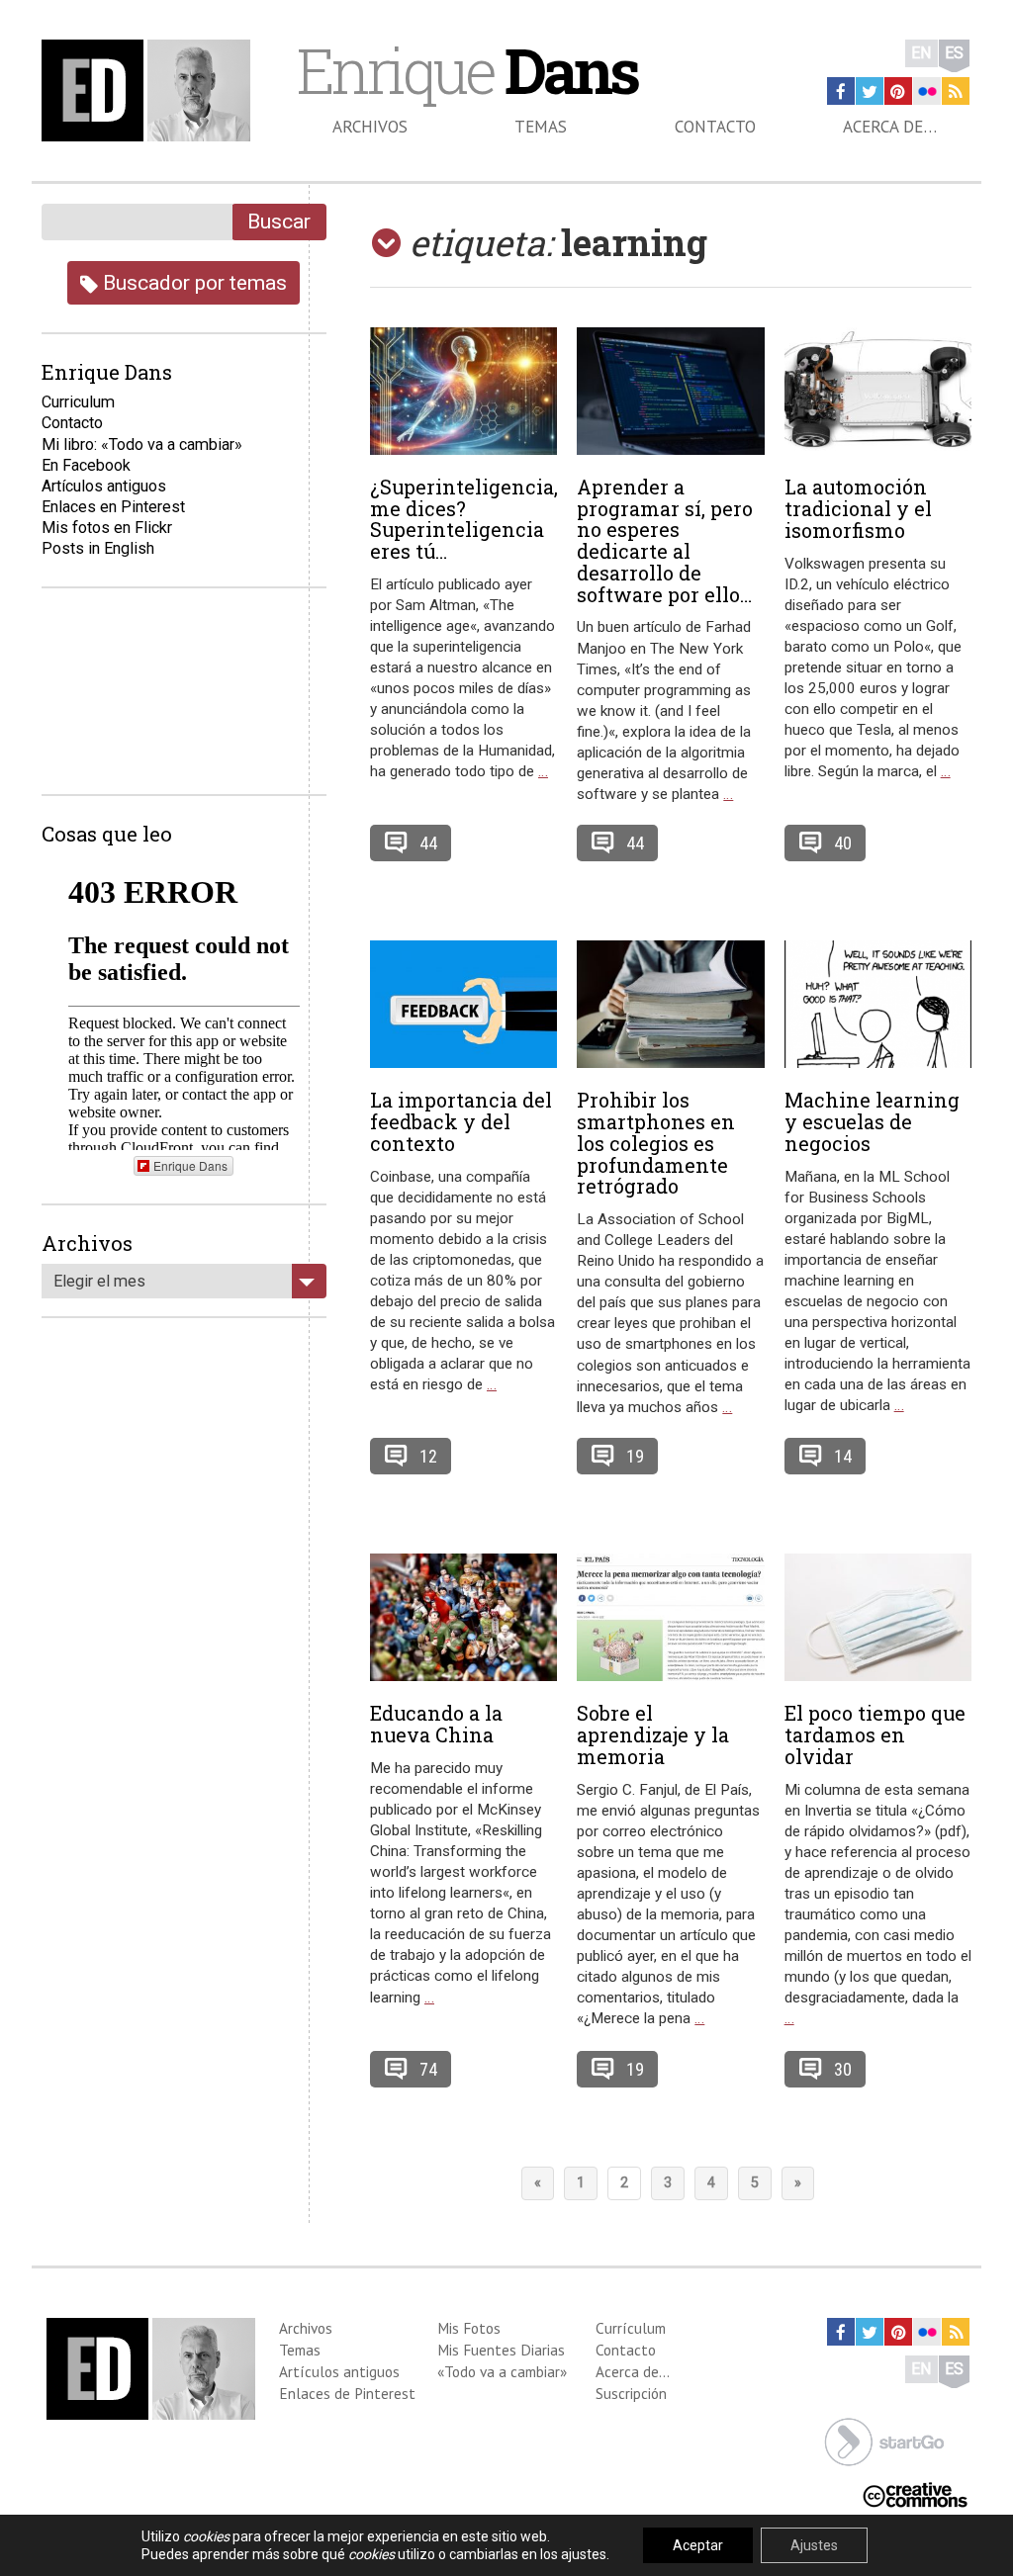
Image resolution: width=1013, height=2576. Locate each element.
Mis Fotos (469, 2328)
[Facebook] (841, 91)
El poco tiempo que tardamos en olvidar (875, 1734)
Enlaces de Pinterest (347, 2393)
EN (921, 53)
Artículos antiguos (104, 486)
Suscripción (631, 2393)
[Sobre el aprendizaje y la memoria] (670, 1618)
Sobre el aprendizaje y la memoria (653, 1734)
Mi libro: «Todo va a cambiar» (142, 444)
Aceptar (698, 2545)
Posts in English (98, 548)
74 (428, 2069)
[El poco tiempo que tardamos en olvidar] (878, 1618)
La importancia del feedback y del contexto (461, 1121)
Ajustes (814, 2545)
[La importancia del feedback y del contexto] (463, 1005)
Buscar (279, 221)
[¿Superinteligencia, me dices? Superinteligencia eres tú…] (463, 391)
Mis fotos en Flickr (107, 528)
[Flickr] (927, 91)
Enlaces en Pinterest (113, 507)
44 (428, 843)
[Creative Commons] (915, 2493)
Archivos (370, 127)
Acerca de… (890, 127)
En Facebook (86, 465)
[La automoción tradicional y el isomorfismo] (878, 392)
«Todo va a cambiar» (502, 2371)
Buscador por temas (192, 282)
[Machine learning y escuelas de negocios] (878, 1005)
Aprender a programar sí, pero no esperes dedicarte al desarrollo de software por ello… (665, 540)
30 (843, 2069)
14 (843, 1456)
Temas (541, 127)
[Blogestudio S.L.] (884, 2441)
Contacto (715, 127)
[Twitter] (870, 91)
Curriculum (78, 402)
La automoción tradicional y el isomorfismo (858, 508)
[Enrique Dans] (150, 90)
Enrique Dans (190, 1165)
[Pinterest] (898, 91)
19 (635, 1456)
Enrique (467, 70)
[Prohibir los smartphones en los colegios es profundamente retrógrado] (670, 1005)
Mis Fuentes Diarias (501, 2350)
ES (954, 53)
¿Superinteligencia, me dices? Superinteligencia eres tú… (464, 519)
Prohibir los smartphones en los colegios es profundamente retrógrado (656, 1143)
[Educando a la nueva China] (463, 1618)
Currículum (631, 2328)
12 (428, 1456)
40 (843, 843)
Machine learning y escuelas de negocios (872, 1121)
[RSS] (956, 91)
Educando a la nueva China (436, 1724)
